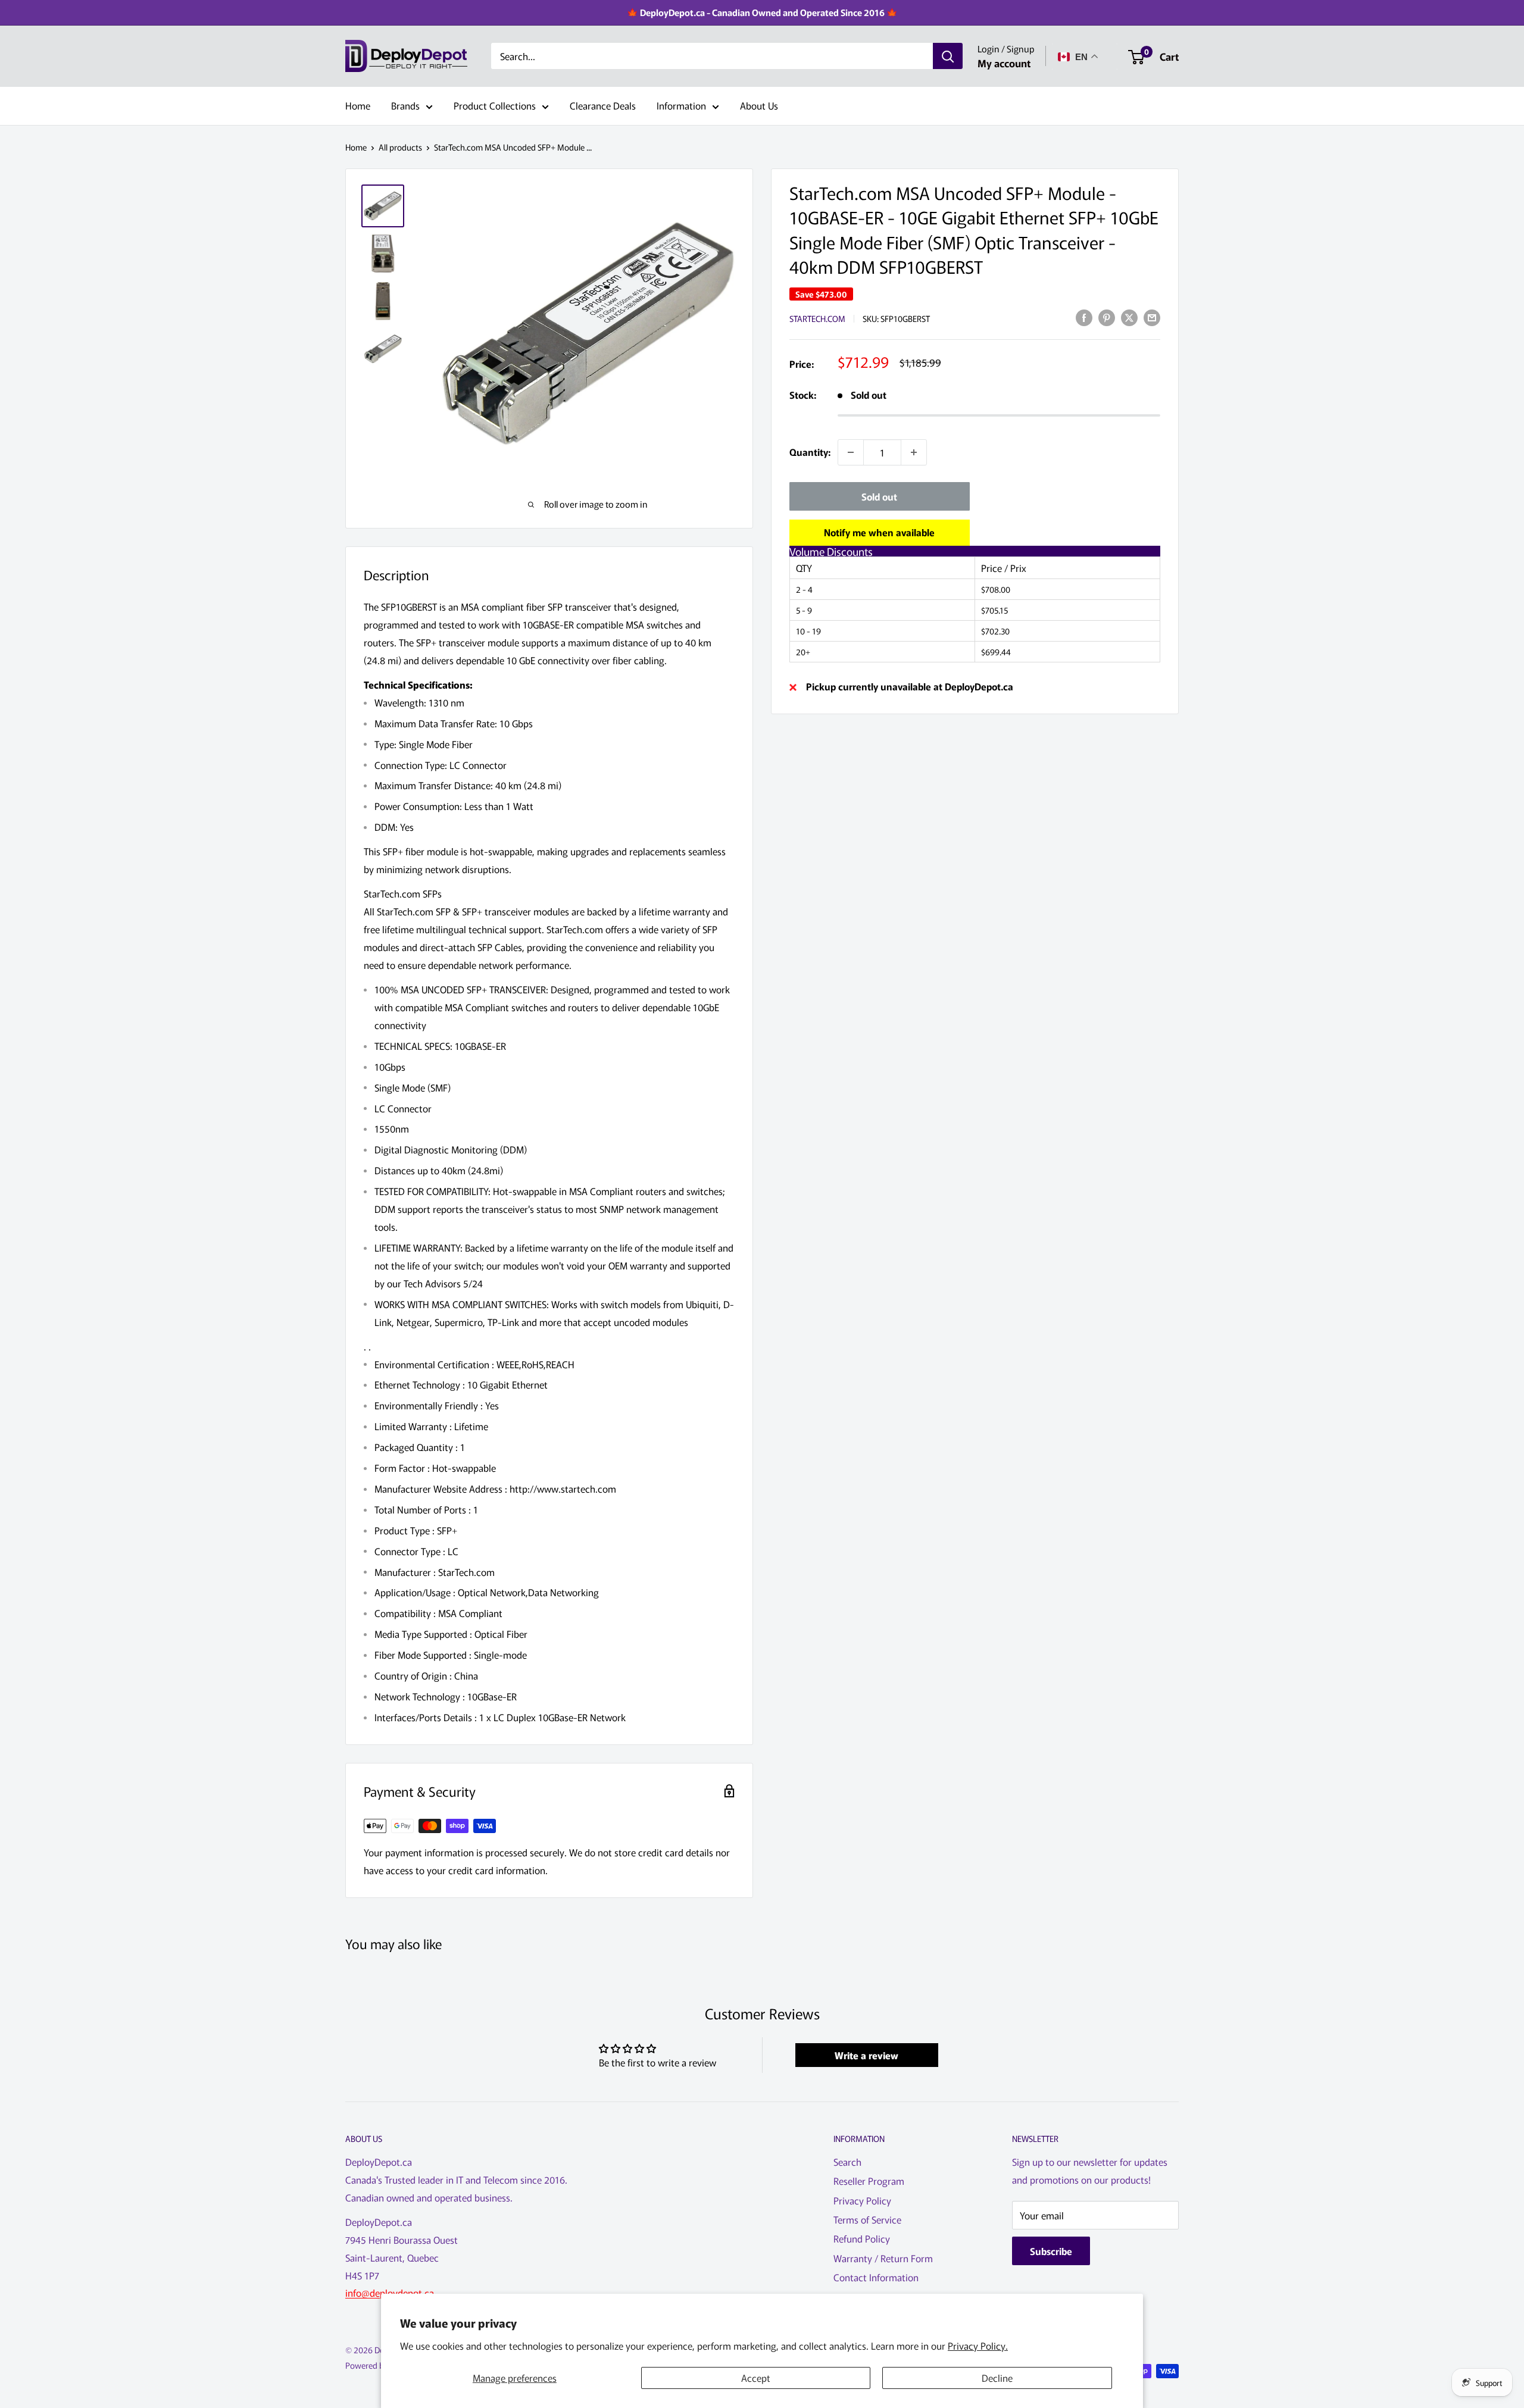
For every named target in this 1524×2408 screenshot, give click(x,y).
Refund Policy (862, 2238)
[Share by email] (1152, 317)
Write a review (866, 2055)
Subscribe (1051, 2251)
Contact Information (876, 2277)
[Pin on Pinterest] (1107, 317)
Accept (756, 2378)
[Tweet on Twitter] (1129, 317)
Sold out (879, 496)
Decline (997, 2378)
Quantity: (810, 452)
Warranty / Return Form (883, 2258)
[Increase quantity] (914, 452)
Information (681, 105)
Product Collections (495, 105)
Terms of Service (867, 2219)
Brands (405, 105)
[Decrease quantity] (851, 452)
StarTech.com (817, 318)
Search (847, 2162)
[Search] (948, 57)
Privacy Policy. (978, 2346)
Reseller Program (869, 2181)
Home (358, 105)
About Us (759, 105)
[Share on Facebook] (1084, 317)
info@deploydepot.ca (390, 2293)
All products (400, 147)
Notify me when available (879, 532)
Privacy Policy (862, 2200)
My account (1004, 63)
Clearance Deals (603, 105)
